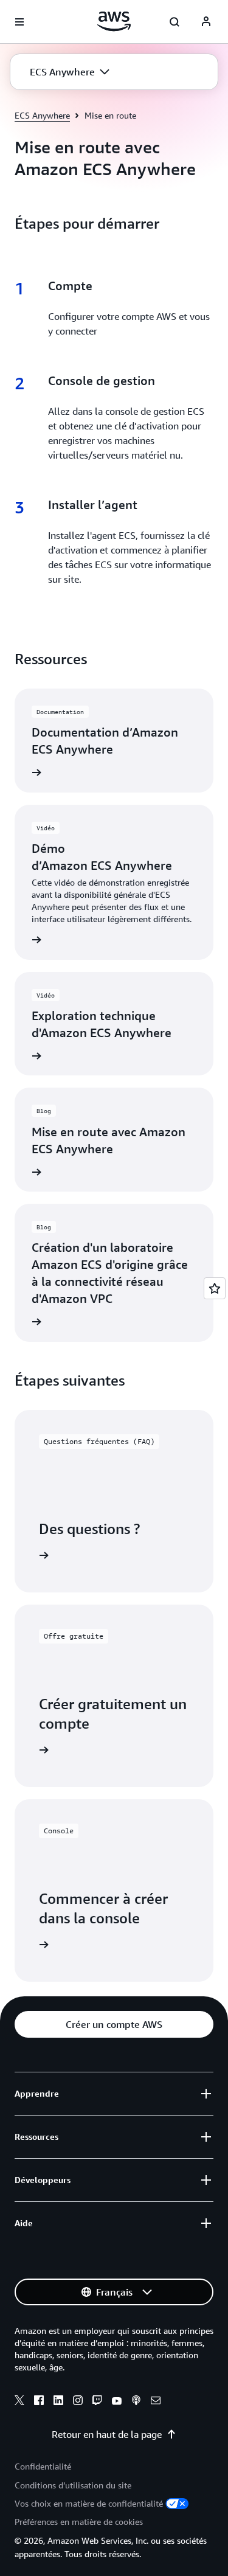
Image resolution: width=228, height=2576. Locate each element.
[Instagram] (78, 2402)
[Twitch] (97, 2402)
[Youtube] (117, 2402)
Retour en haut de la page (107, 2434)
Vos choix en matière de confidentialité (89, 2503)
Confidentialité (43, 2466)
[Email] (156, 2402)
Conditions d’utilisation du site (73, 2485)
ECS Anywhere (42, 115)
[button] (70, 72)
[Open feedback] (215, 1288)
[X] (19, 2402)
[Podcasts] (136, 2402)
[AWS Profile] (206, 22)
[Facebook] (39, 2402)
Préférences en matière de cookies (79, 2522)
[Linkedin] (58, 2402)
